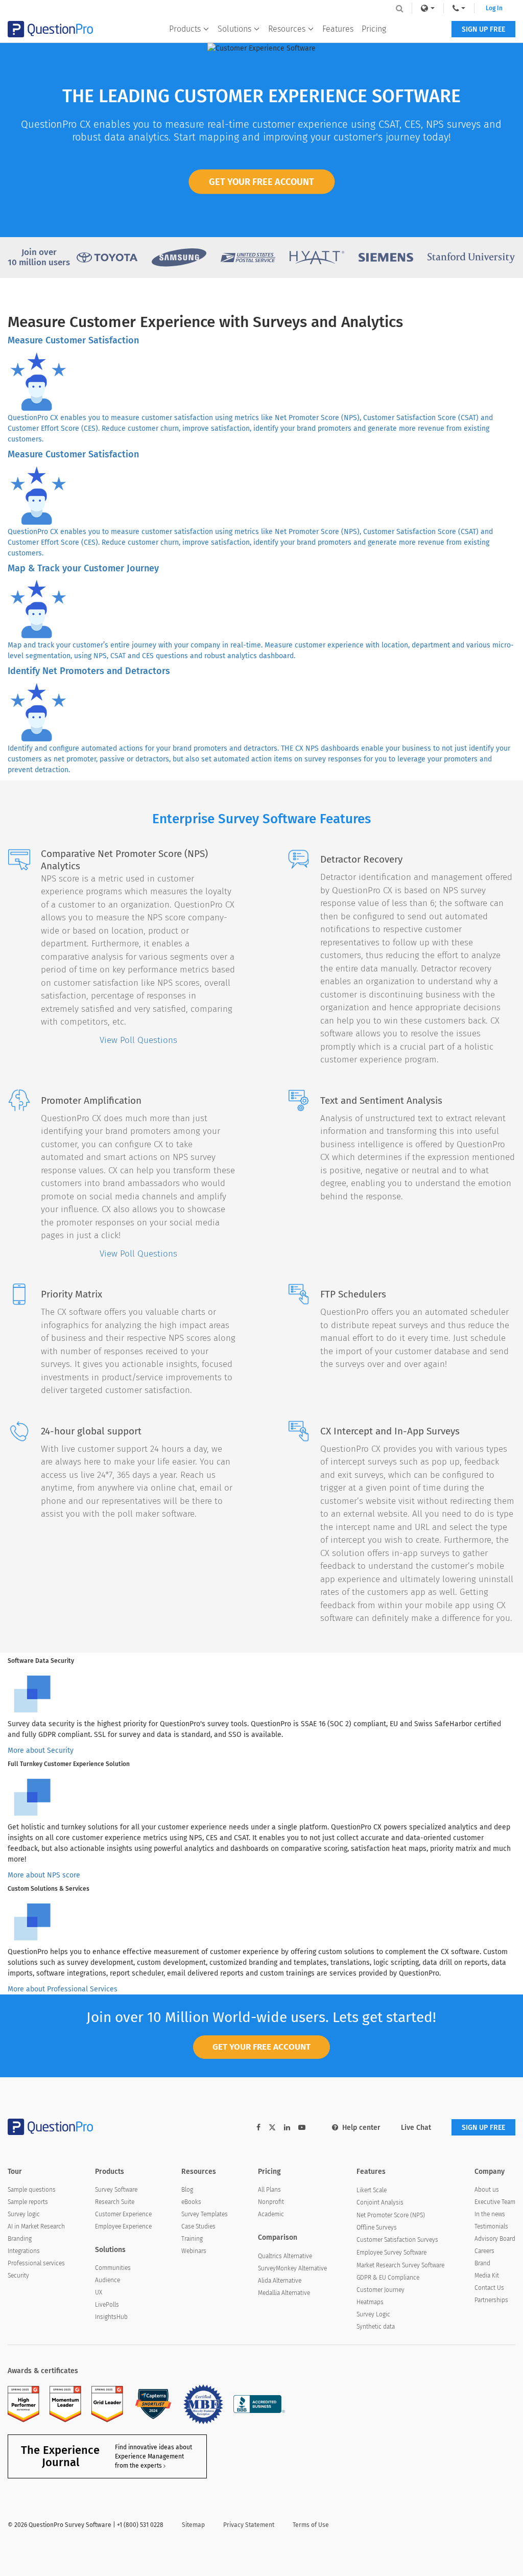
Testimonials (491, 2226)
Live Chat (416, 2128)
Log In (494, 8)
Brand (482, 2263)
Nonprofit (271, 2202)
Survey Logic (373, 2314)
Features (338, 29)
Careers (484, 2251)
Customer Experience (123, 2214)
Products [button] (185, 29)
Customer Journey (381, 2290)
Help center (361, 2128)
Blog (187, 2190)
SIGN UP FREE (483, 29)
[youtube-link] (302, 2128)
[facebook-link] (258, 2128)
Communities (113, 2268)
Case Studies (198, 2226)
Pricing (374, 29)
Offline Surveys (377, 2227)
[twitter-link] (272, 2129)
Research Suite (115, 2202)
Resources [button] (287, 29)
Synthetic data (376, 2327)
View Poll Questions (138, 1040)
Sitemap (193, 2525)
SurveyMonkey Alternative (292, 2268)
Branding (20, 2239)
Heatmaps (370, 2302)
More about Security (41, 1750)
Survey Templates (205, 2214)
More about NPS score (44, 1875)
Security (18, 2276)
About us (487, 2190)
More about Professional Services (63, 1989)
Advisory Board (495, 2239)
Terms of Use (311, 2525)
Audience (108, 2280)
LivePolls (107, 2305)
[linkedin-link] (287, 2128)
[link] (427, 8)
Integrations (24, 2251)
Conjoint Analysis (380, 2202)
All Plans (269, 2190)
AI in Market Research (36, 2226)
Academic (271, 2214)
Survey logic (24, 2214)
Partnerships (491, 2300)
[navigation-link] (459, 8)
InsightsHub (111, 2317)
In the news (490, 2214)
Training (192, 2239)
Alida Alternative (280, 2281)
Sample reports (28, 2202)
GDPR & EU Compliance (388, 2278)
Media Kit (487, 2276)
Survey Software (116, 2190)
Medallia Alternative (284, 2293)
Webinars (194, 2251)
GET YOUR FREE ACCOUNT (261, 181)
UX (99, 2292)
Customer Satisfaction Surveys (397, 2240)
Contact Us (489, 2288)
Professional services (36, 2263)
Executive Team (495, 2202)
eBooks (191, 2202)
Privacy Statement (249, 2525)
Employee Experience (123, 2226)
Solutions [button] (234, 29)
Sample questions (32, 2190)
